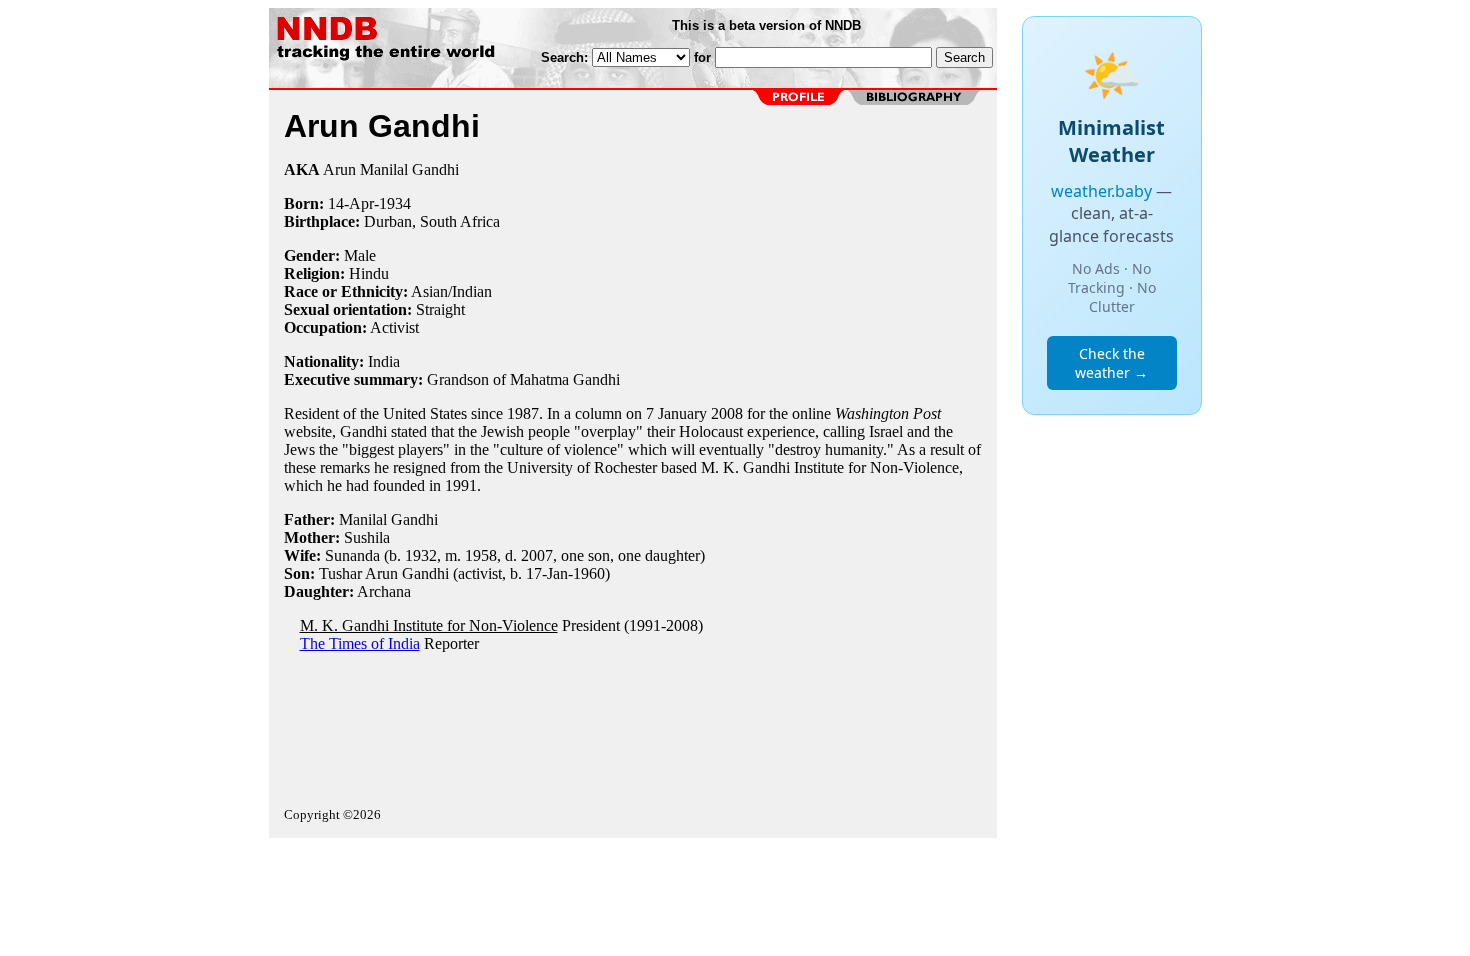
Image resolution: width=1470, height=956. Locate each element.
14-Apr (351, 203)
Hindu (369, 273)
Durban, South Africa (432, 221)
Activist (394, 327)
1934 (395, 203)
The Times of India (360, 643)
